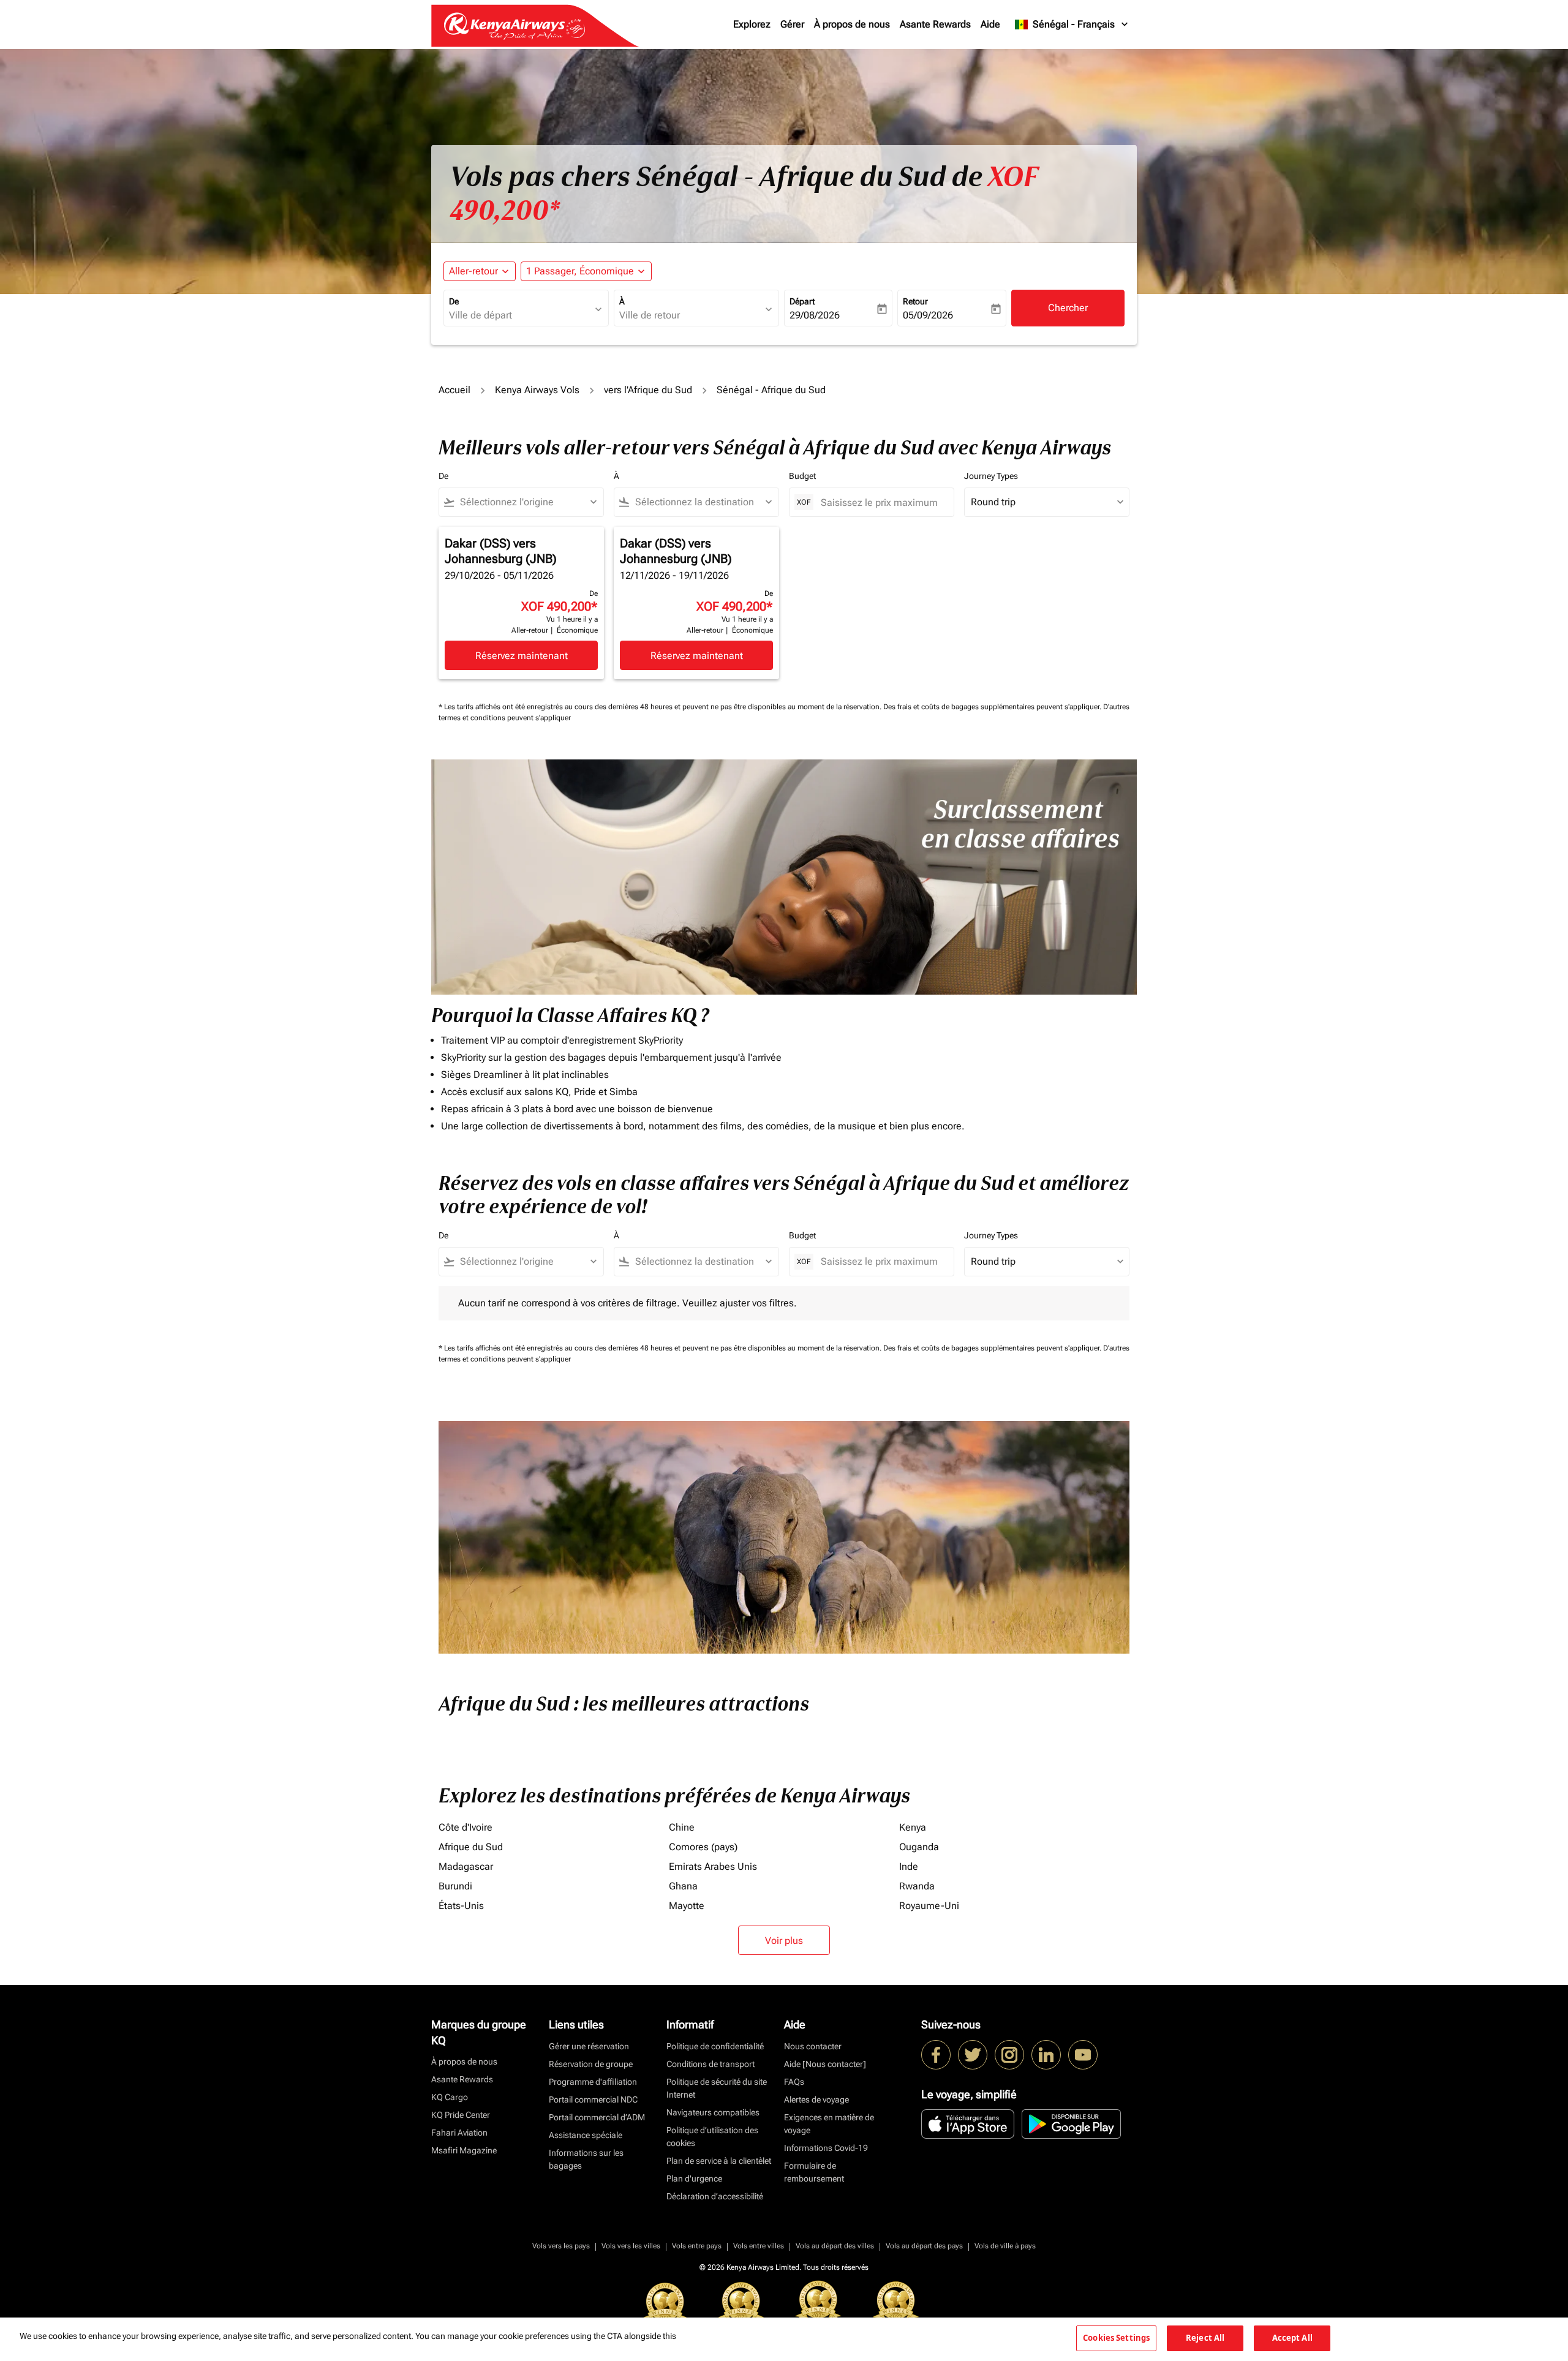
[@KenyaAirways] (973, 2055)
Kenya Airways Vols (537, 390)
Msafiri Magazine (464, 2150)
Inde (909, 1866)
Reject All (1205, 2338)
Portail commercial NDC (593, 2099)
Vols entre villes (759, 2246)
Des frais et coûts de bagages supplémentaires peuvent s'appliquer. (993, 707)
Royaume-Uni (929, 1906)
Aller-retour (473, 271)
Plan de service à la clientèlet (719, 2161)
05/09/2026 (928, 315)
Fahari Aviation (459, 2133)
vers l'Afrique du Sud (648, 390)
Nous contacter (813, 2046)
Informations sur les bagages (586, 2159)
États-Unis (461, 1906)
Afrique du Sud (471, 1847)
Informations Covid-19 (826, 2148)
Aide (990, 24)
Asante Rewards (935, 24)
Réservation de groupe (591, 2064)
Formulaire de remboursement (814, 2172)
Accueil (454, 390)
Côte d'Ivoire (466, 1827)
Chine (682, 1827)
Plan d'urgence (694, 2178)
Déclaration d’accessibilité (715, 2196)
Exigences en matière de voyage (829, 2124)
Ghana (683, 1886)
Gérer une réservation (589, 2046)
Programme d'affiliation (593, 2082)
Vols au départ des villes (835, 2246)
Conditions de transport (710, 2064)
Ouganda (919, 1847)
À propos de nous (852, 24)
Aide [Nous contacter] (825, 2064)
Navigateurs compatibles (713, 2112)
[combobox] (520, 315)
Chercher (1068, 308)
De (454, 301)
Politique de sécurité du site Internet (717, 2088)
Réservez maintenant (522, 656)
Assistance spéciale (586, 2135)
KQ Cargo (450, 2097)
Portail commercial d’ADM (597, 2117)
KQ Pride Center (461, 2115)
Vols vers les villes (631, 2246)
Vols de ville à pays (1005, 2246)
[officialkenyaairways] (1009, 2055)
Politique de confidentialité (715, 2046)
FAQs (794, 2082)
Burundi (455, 1886)
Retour (915, 301)
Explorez (752, 24)
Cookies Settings (1116, 2338)
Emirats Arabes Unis (713, 1866)
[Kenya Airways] (936, 2055)
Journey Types (991, 476)
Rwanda (917, 1886)
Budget (802, 476)
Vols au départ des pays (924, 2246)
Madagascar (466, 1866)
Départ (802, 301)
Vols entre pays (697, 2246)
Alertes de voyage (816, 2099)
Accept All (1292, 2338)
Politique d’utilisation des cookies (712, 2137)
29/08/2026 (815, 315)
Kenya (913, 1827)
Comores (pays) (703, 1847)
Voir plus (784, 1941)
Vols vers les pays (561, 2246)
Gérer (792, 24)
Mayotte (687, 1906)
